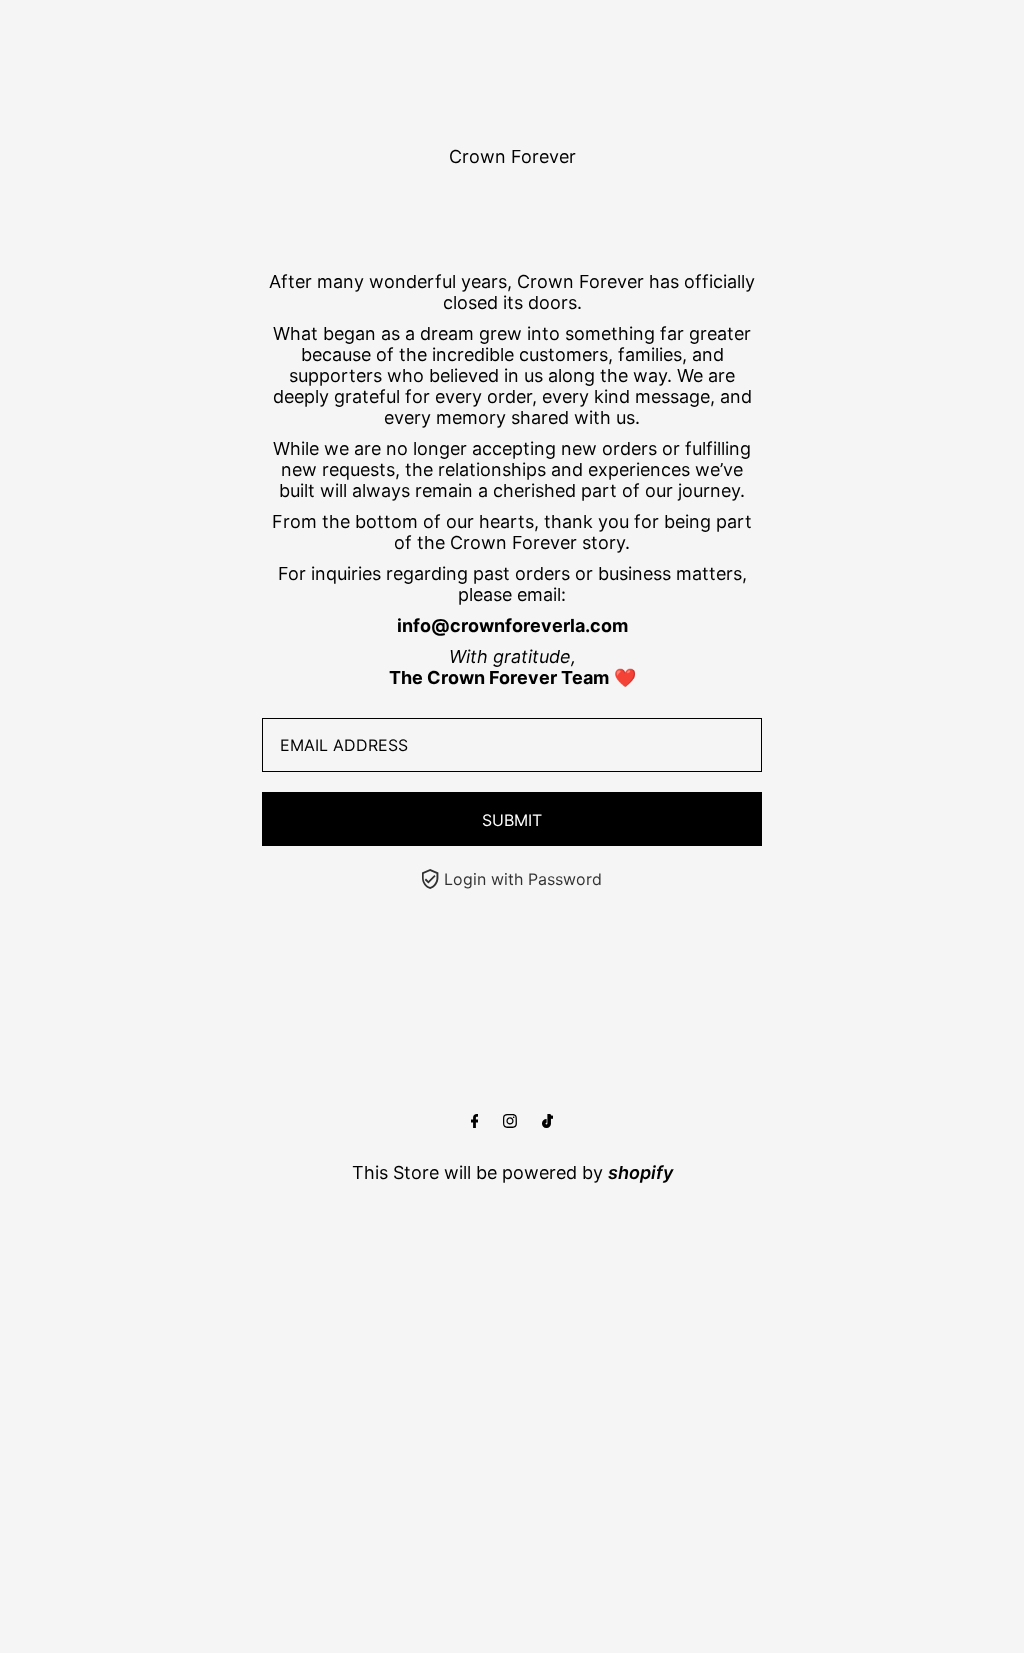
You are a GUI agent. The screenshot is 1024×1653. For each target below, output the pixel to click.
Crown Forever (512, 156)
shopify (640, 1172)
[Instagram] (510, 1121)
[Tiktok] (547, 1121)
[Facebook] (475, 1121)
